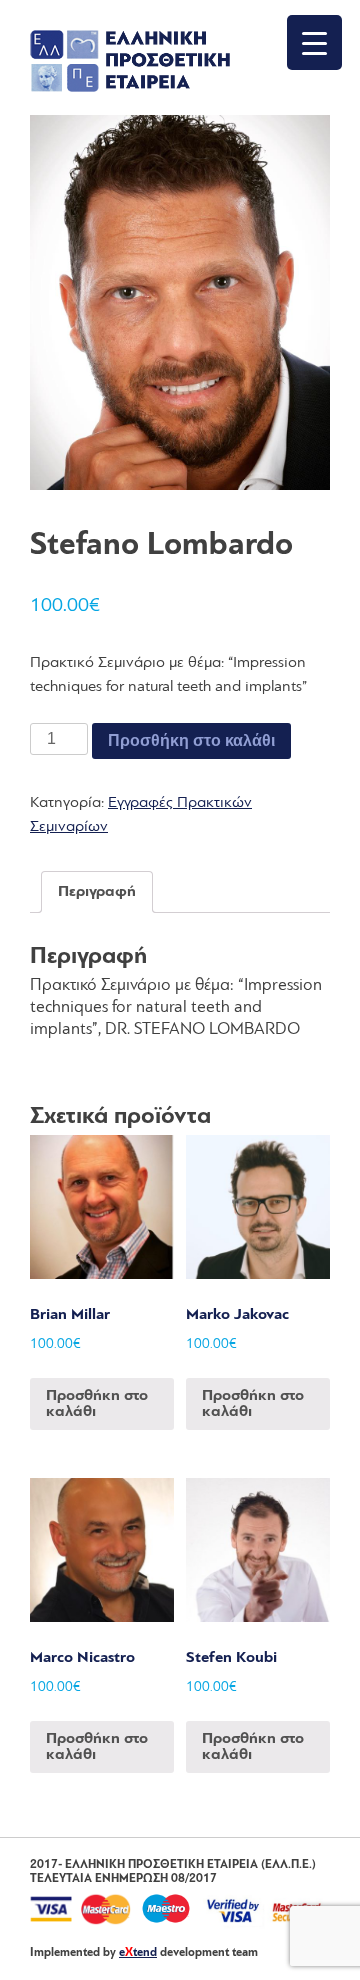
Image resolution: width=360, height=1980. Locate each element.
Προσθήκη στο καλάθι (191, 740)
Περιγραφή (97, 892)
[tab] (97, 892)
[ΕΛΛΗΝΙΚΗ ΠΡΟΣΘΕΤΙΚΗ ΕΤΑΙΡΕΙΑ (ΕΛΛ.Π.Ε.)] (130, 88)
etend (138, 1953)
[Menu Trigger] (314, 42)
